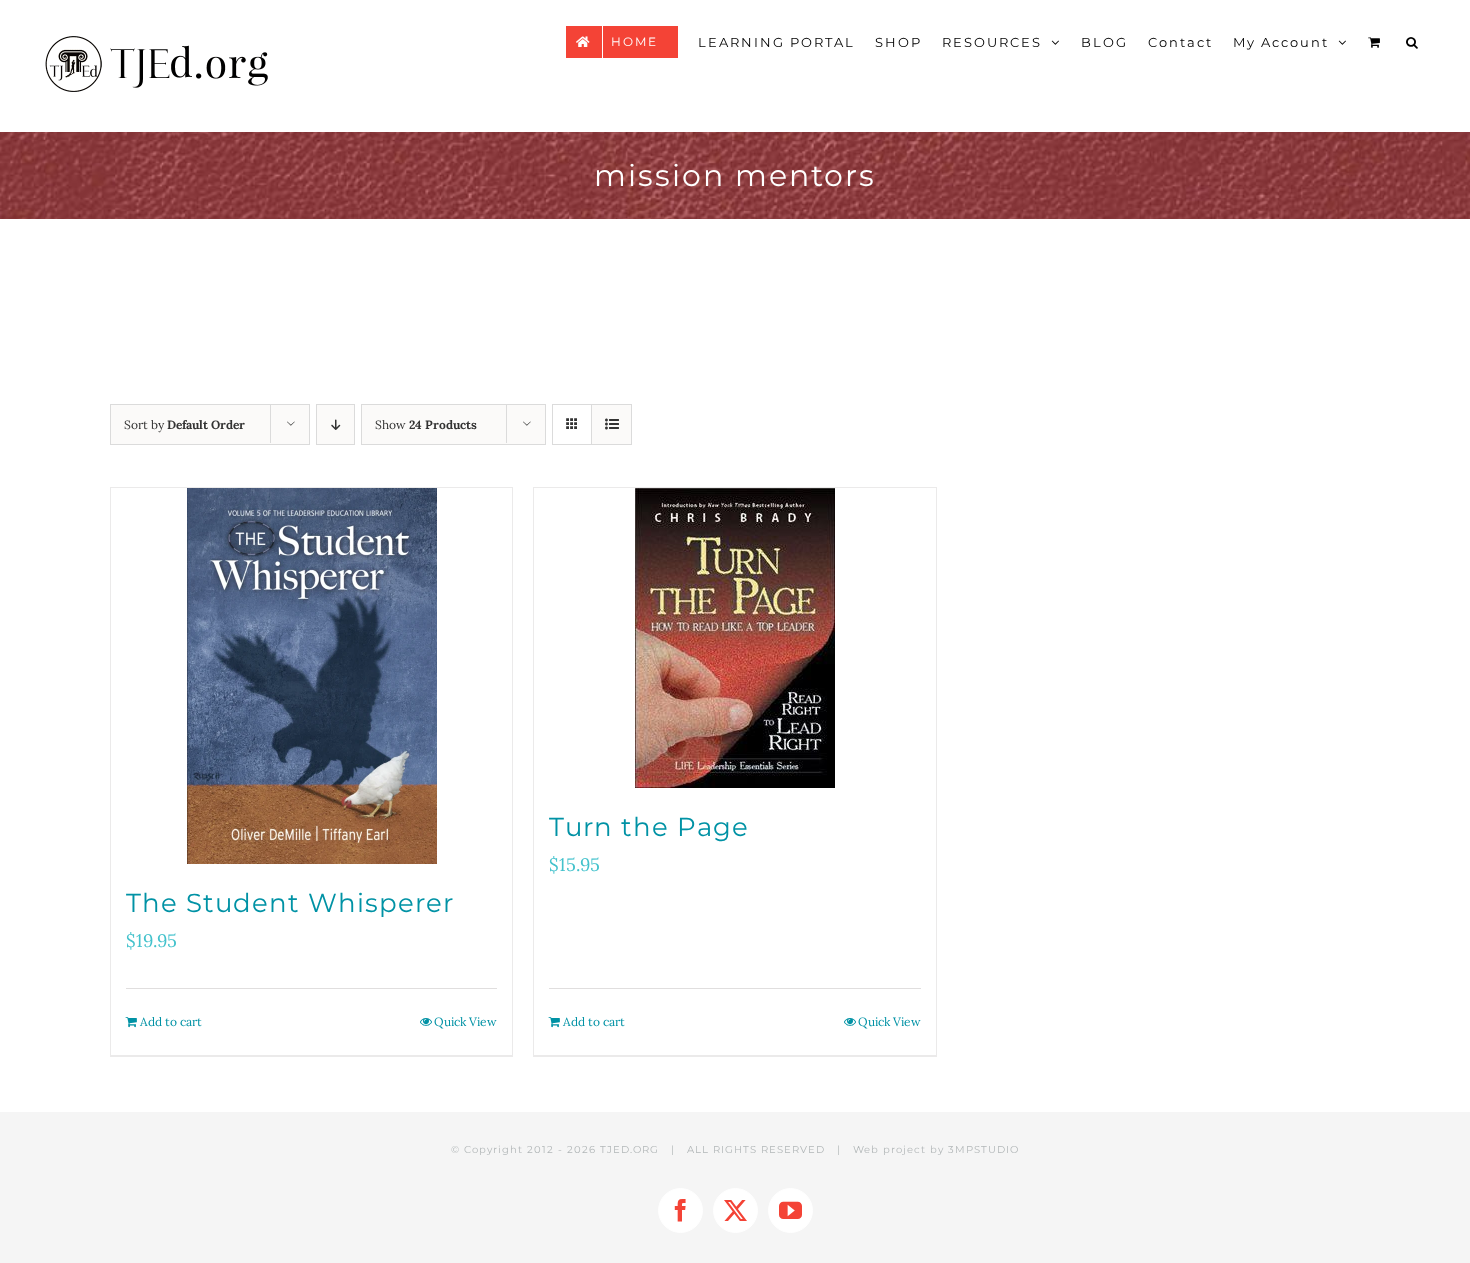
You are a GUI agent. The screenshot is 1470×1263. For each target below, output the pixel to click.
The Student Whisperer (290, 903)
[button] (1413, 42)
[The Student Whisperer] (311, 676)
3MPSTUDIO (983, 1149)
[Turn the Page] (734, 638)
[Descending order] (335, 424)
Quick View (465, 1021)
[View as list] (611, 424)
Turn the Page (649, 827)
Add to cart (171, 1021)
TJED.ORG (629, 1149)
